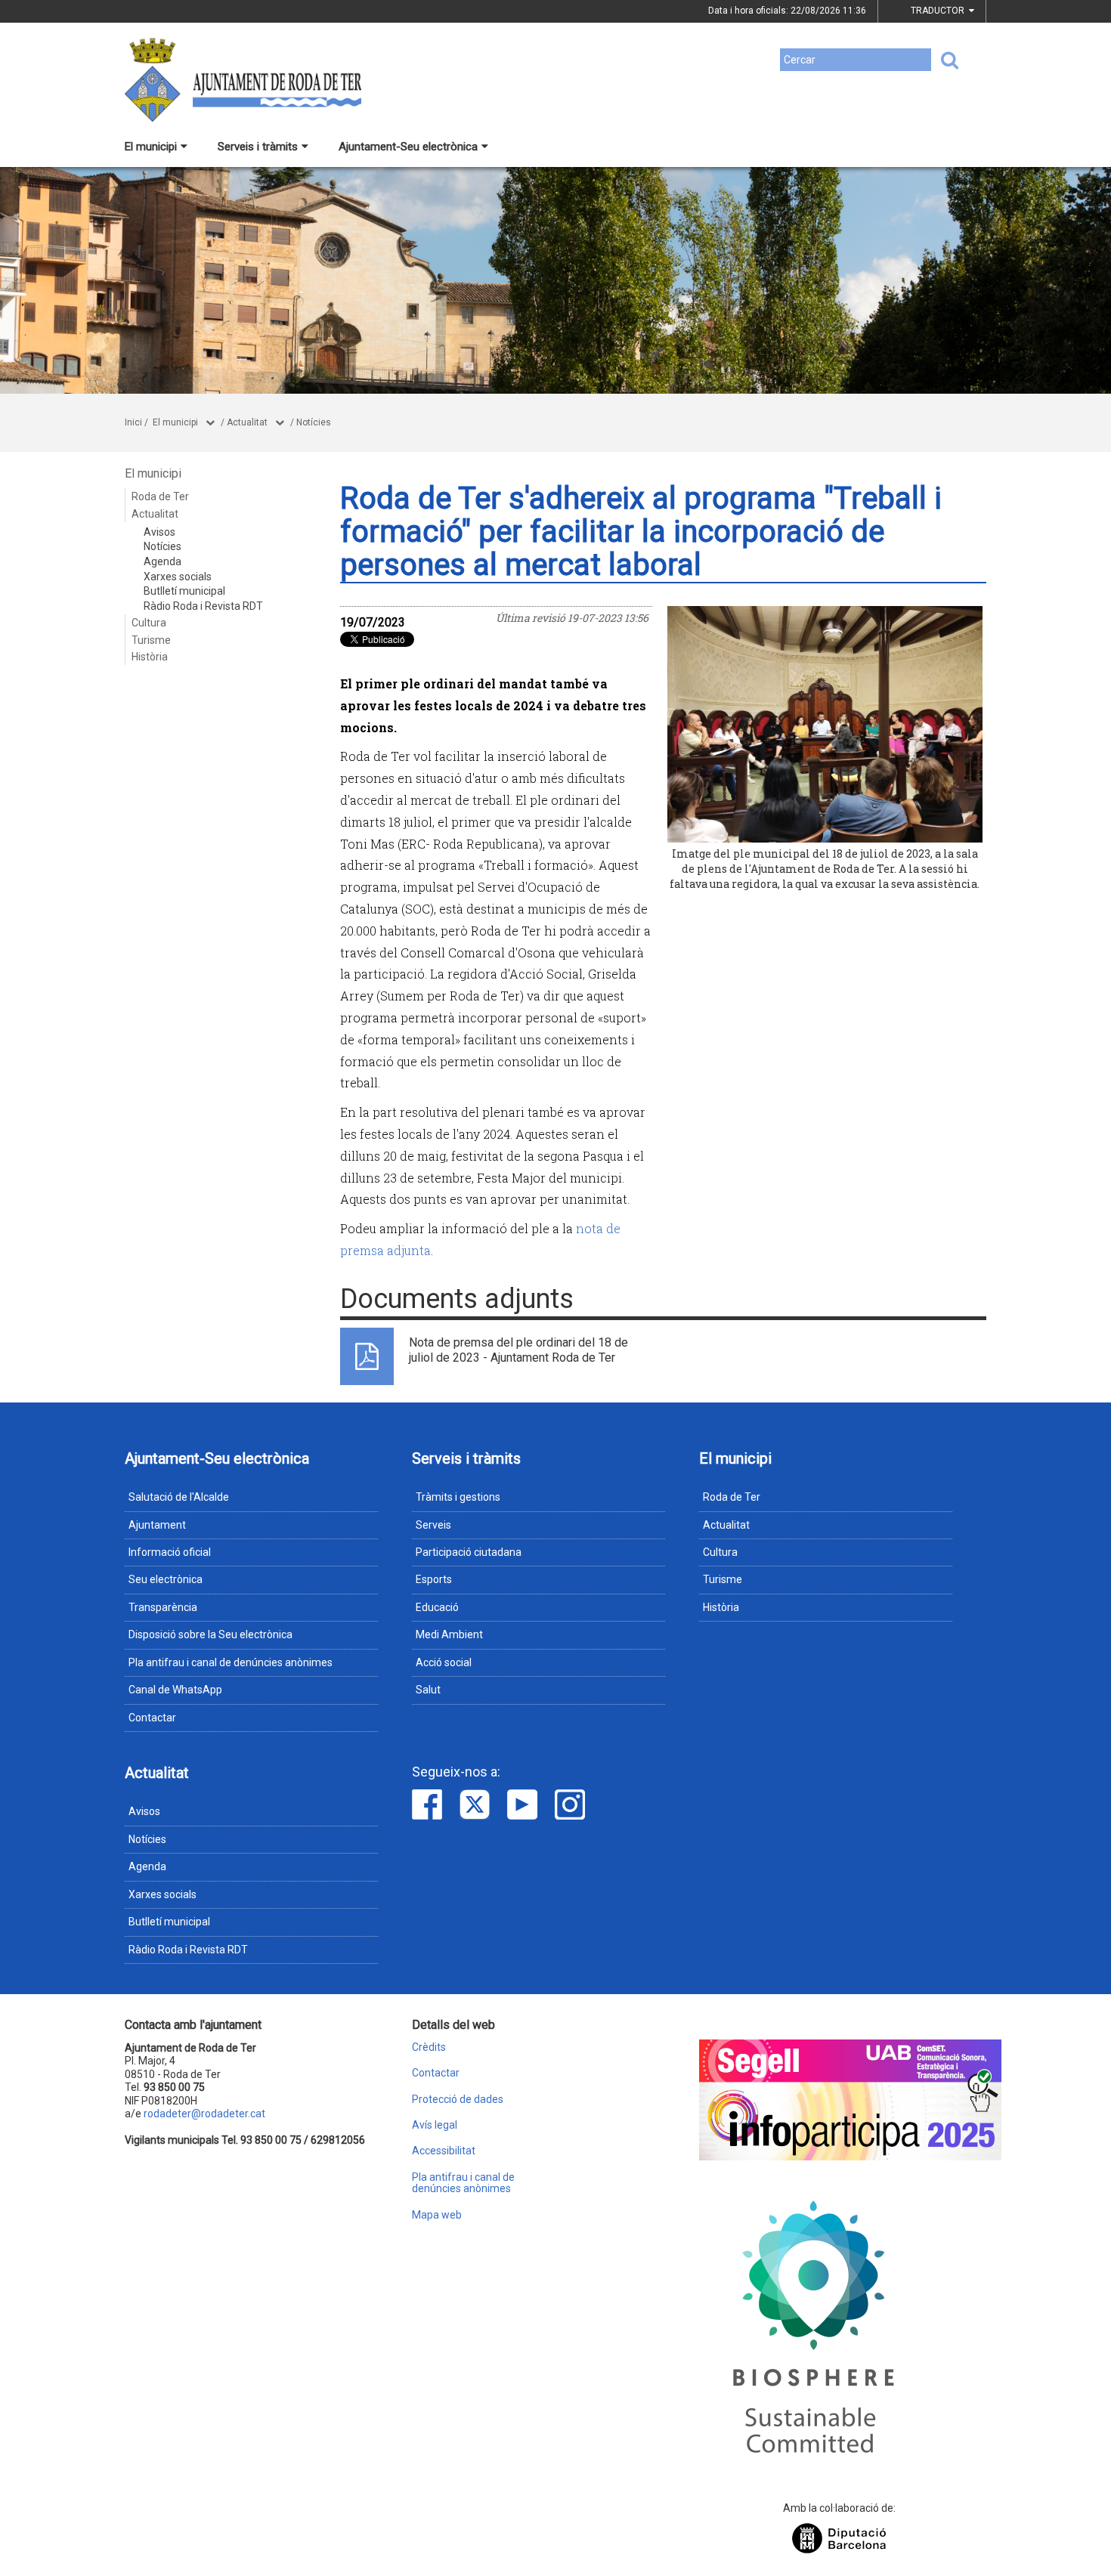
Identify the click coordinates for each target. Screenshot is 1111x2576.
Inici (133, 422)
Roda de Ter (160, 496)
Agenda (162, 561)
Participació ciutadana (469, 1552)
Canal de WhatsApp (175, 1690)
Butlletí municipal (184, 591)
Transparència (163, 1607)
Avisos (159, 532)
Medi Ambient (449, 1634)
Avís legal (435, 2125)
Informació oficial (170, 1552)
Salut (428, 1690)
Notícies (314, 422)
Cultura (149, 623)
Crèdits (429, 2047)
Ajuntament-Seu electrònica (408, 147)
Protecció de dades (458, 2100)
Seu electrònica (166, 1579)
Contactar (152, 1718)
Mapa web (437, 2215)
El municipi (151, 147)
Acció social (444, 1662)
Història (150, 657)
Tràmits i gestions (458, 1497)
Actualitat (247, 422)
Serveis (433, 1525)
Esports (434, 1579)
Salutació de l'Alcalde (179, 1497)
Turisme (151, 640)
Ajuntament (157, 1525)
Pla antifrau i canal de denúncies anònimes (231, 1662)
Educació (437, 1607)
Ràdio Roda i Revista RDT (203, 606)
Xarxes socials (178, 577)
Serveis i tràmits (258, 147)
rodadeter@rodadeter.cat (204, 2114)
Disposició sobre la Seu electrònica (210, 1634)
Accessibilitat (444, 2151)
